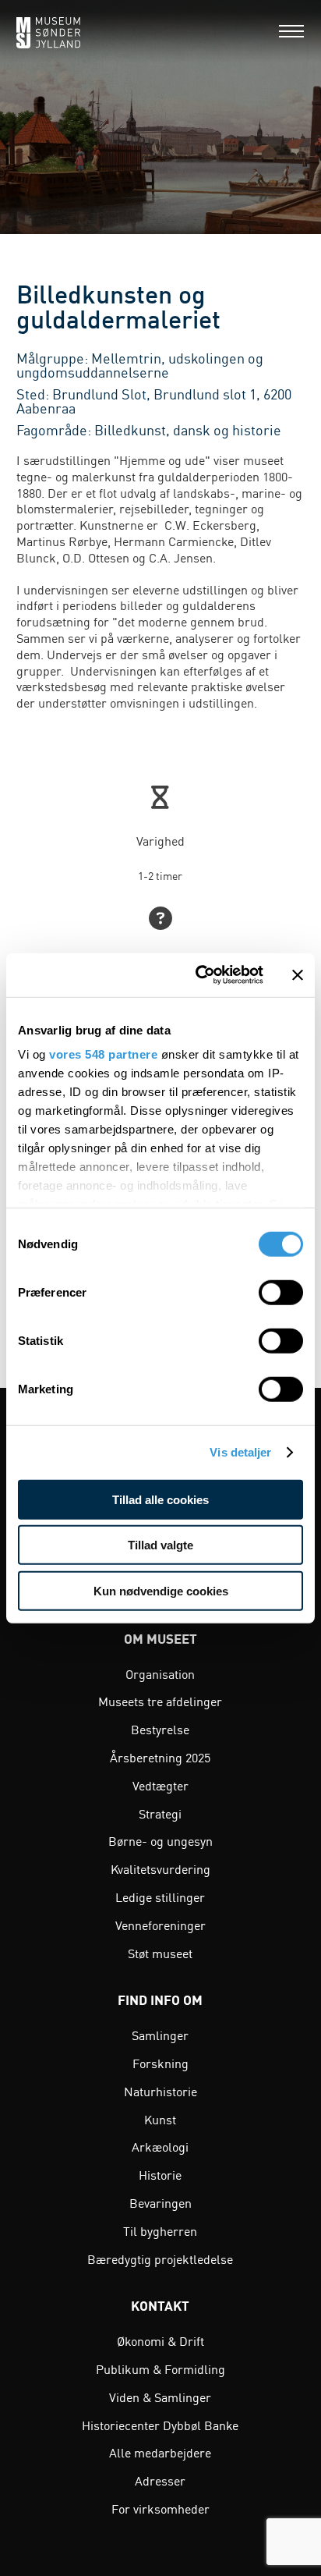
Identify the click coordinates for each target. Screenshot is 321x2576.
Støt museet (160, 1953)
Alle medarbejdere (160, 2452)
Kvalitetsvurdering (160, 1868)
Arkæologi (160, 2146)
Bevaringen (160, 2202)
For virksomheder (160, 2508)
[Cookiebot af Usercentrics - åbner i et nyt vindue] (199, 975)
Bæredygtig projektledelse (160, 2258)
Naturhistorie (160, 2091)
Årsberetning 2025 (160, 1757)
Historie (160, 2174)
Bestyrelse (160, 1729)
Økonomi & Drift (160, 2340)
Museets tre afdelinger (160, 1701)
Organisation (160, 1673)
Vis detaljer (240, 1452)
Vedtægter (160, 1785)
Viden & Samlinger (160, 2397)
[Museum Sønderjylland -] (48, 31)
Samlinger (160, 2035)
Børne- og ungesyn (160, 1840)
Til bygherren (160, 2230)
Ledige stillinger (160, 1897)
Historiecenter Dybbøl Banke (160, 2425)
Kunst (160, 2119)
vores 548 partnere (103, 1054)
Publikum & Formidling (160, 2368)
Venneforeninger (160, 1925)
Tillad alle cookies (160, 1499)
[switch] (281, 1292)
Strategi (160, 1813)
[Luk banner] (298, 975)
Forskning (160, 2063)
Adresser (160, 2480)
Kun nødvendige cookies (161, 1590)
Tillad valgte (160, 1545)
